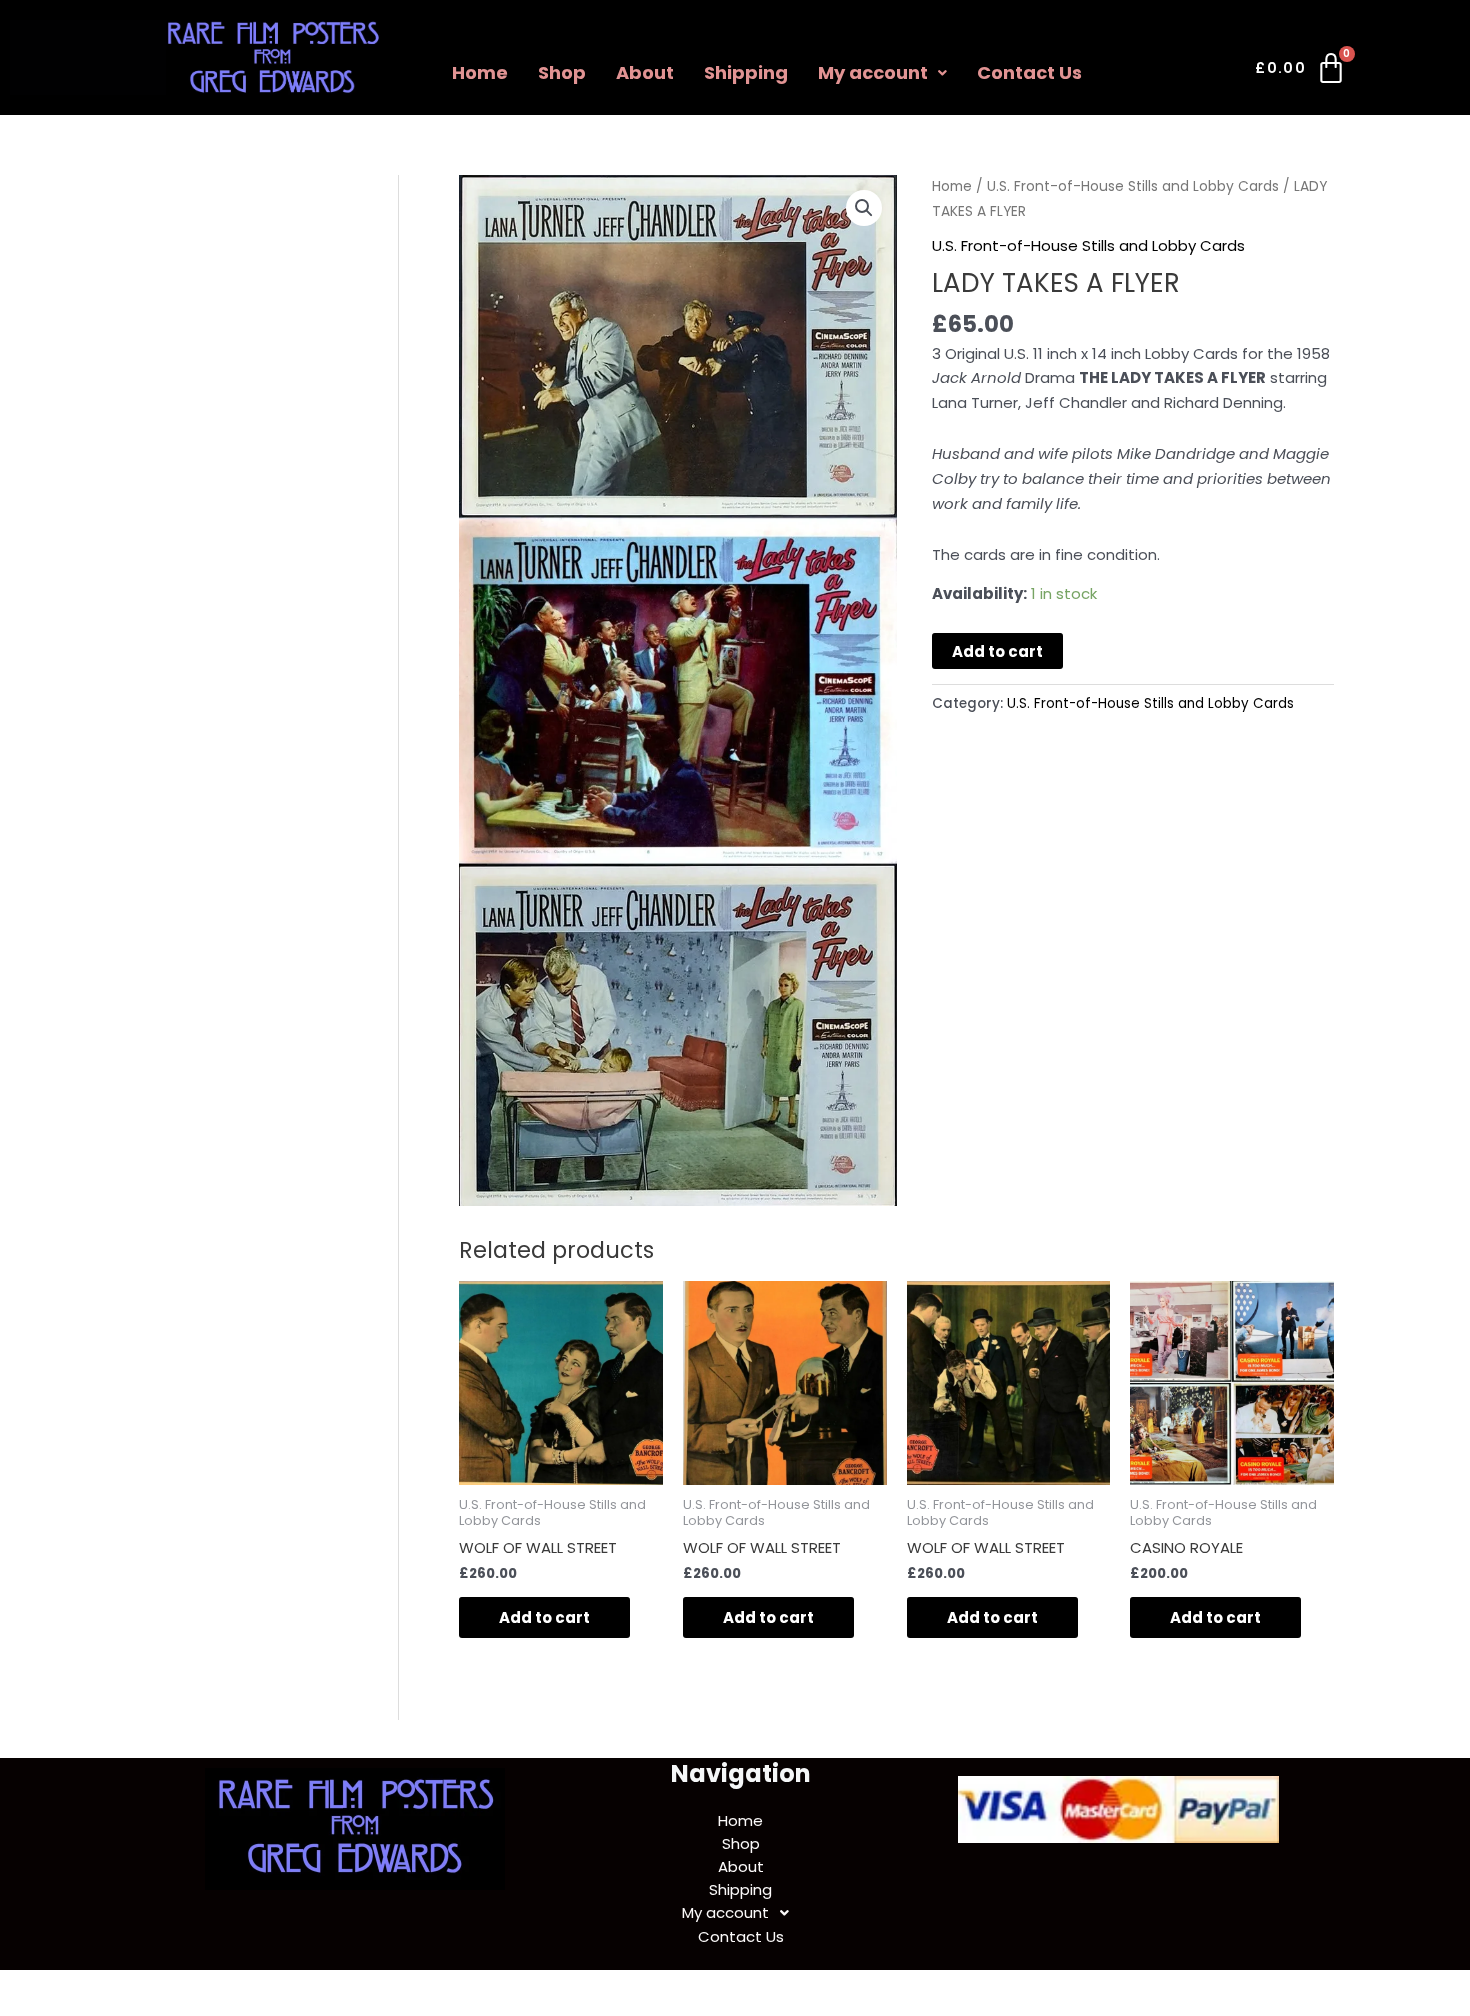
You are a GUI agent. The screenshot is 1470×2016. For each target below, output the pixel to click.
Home (480, 72)
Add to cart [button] (544, 1617)
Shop (562, 72)
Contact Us (1029, 72)
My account (873, 72)
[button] (882, 73)
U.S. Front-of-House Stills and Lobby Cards (1133, 186)
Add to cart (997, 651)
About (645, 72)
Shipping (746, 72)
